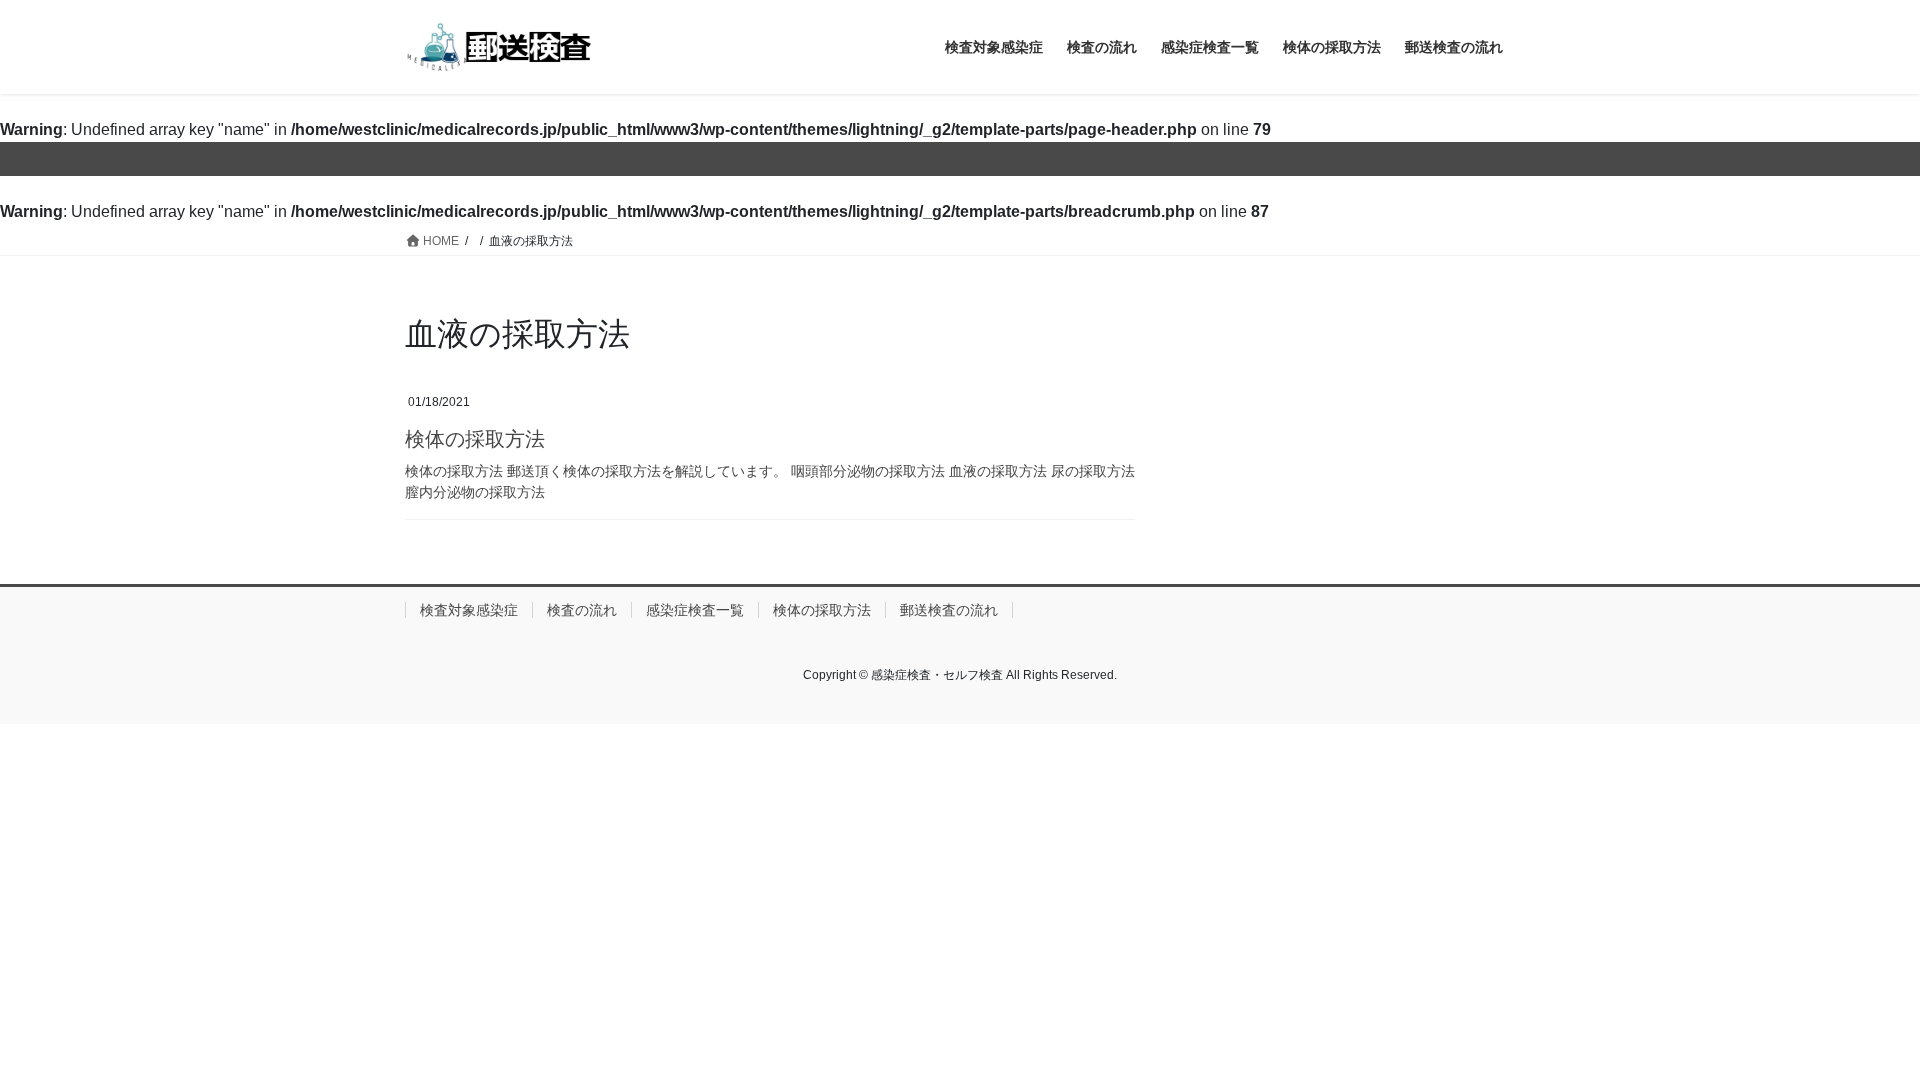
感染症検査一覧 (695, 610)
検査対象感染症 (469, 610)
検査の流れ (582, 610)
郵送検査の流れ (949, 610)
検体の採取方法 (475, 439)
